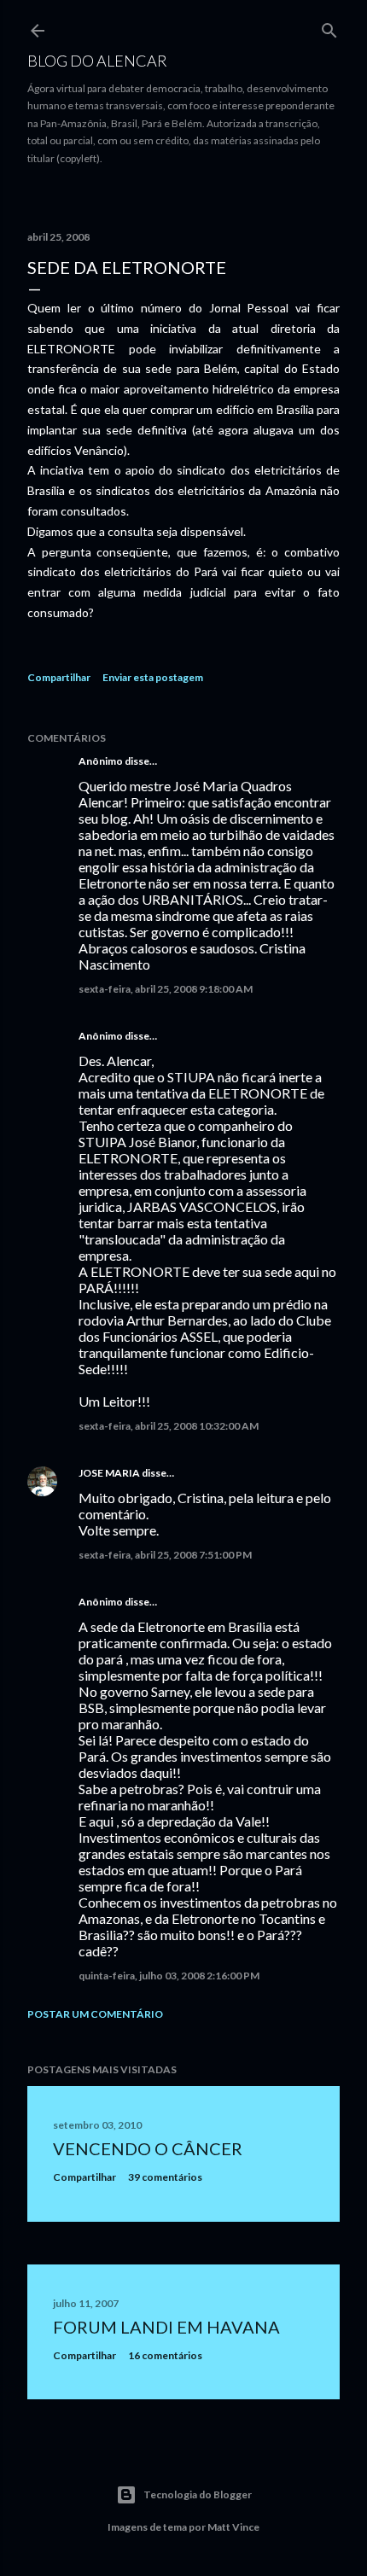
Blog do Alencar (97, 61)
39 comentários (165, 2177)
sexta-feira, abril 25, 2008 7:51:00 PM (165, 1555)
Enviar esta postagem (153, 677)
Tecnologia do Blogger (198, 2494)
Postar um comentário (95, 2014)
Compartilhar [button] (59, 677)
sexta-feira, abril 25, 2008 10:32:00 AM (169, 1426)
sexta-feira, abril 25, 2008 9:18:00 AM (166, 989)
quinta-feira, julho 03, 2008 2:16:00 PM (169, 1976)
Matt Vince (233, 2527)
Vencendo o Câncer (148, 2148)
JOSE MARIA (109, 1473)
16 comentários (165, 2355)
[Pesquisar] (329, 27)
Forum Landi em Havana (166, 2327)
